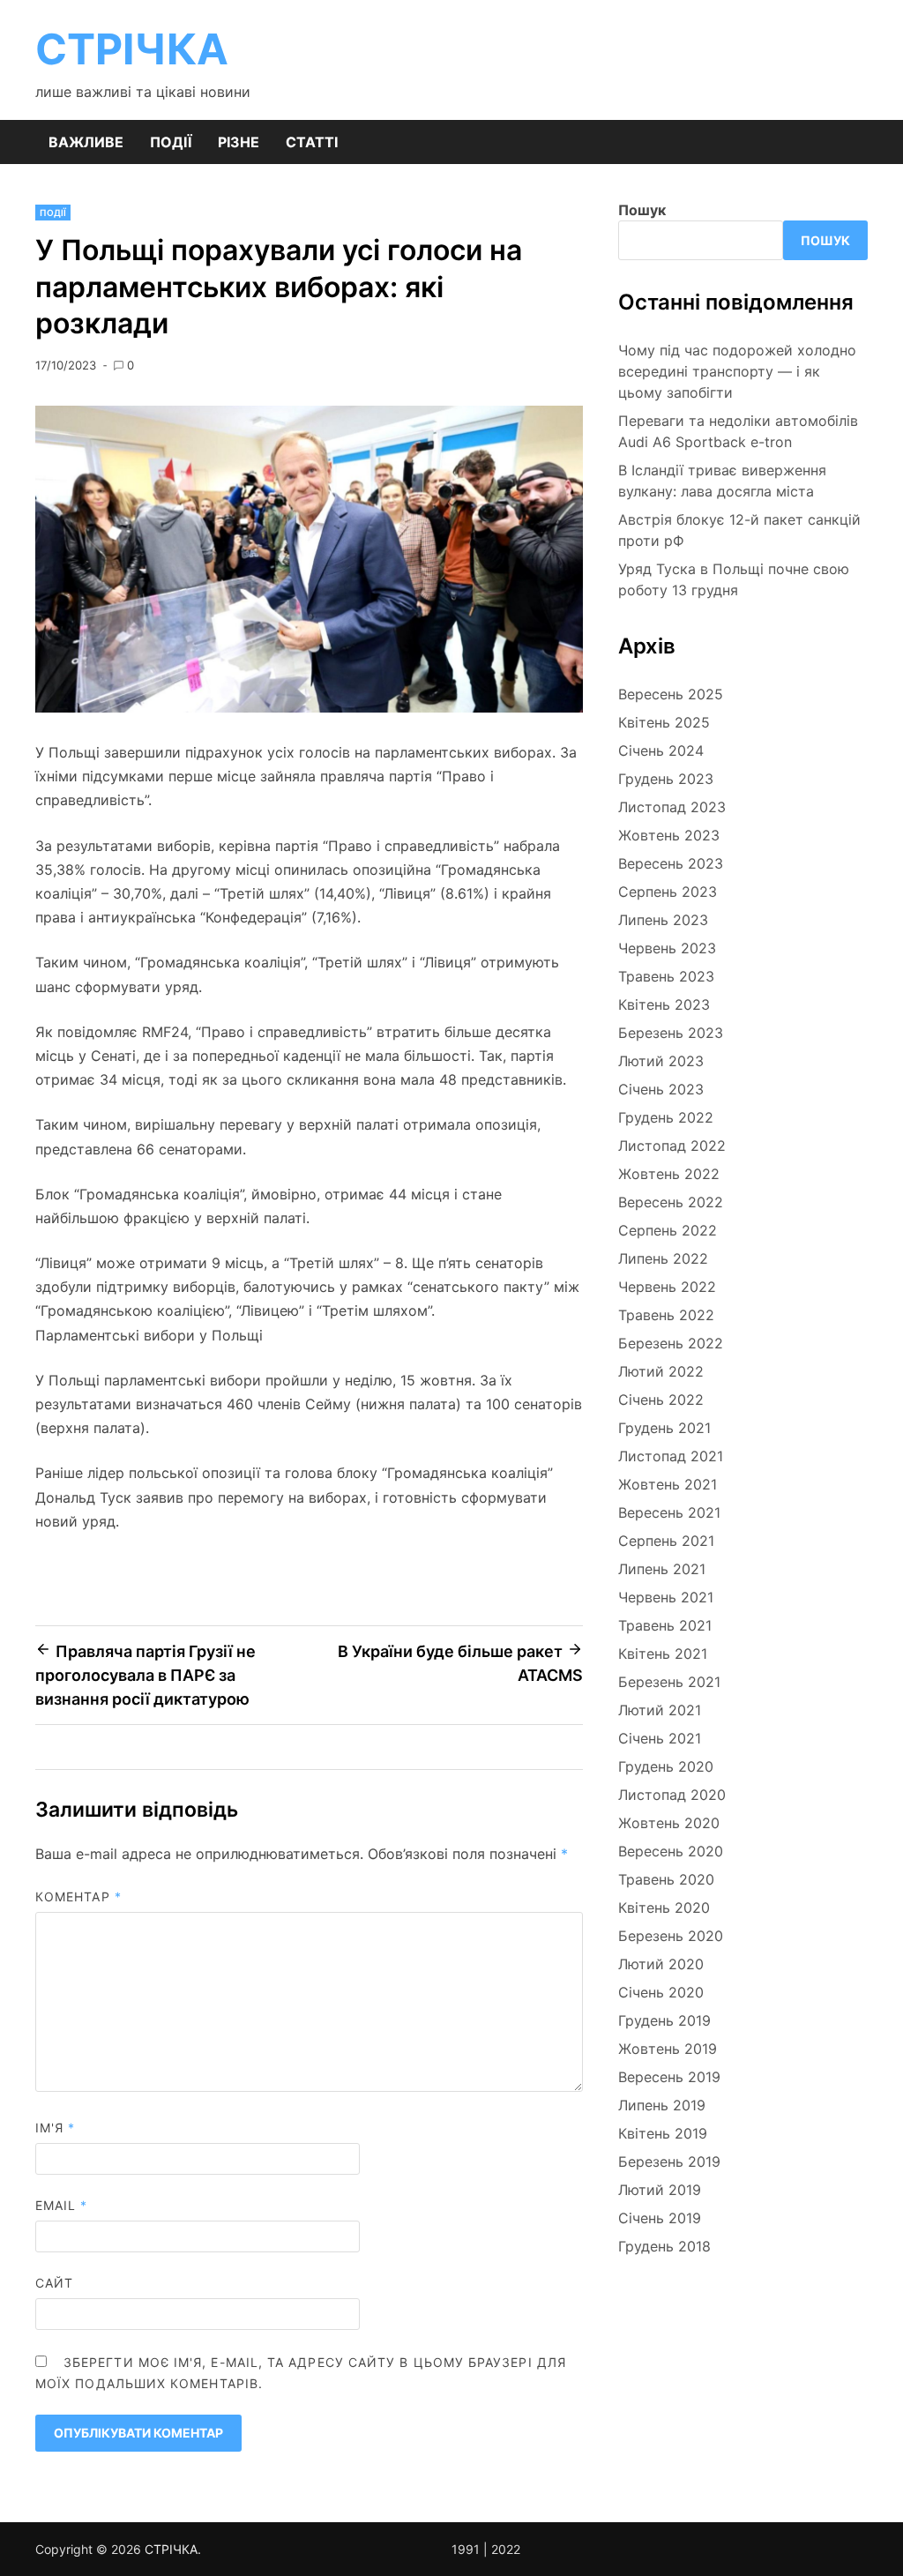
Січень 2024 (661, 750)
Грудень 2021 (664, 1428)
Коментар (78, 1897)
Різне (239, 142)
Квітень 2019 (663, 2133)
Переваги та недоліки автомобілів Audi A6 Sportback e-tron (738, 431)
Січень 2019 (660, 2218)
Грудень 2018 (664, 2246)
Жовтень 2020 (669, 1823)
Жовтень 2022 (669, 1174)
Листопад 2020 (672, 1795)
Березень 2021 (669, 1682)
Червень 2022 (667, 1287)
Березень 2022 (671, 1343)
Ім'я (55, 2128)
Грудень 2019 (664, 2020)
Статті (312, 142)
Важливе (86, 142)
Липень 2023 (663, 920)
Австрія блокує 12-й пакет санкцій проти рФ (739, 530)
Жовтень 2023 (669, 835)
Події (171, 142)
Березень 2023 (671, 1033)
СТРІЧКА (132, 49)
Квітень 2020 (664, 1908)
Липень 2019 (662, 2105)
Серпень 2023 (668, 892)
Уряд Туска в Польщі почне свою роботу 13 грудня (734, 579)
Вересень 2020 (671, 1851)
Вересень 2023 (671, 863)
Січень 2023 (661, 1089)
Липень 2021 (662, 1569)
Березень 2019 (669, 2162)
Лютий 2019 (660, 2190)
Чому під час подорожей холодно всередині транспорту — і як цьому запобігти (737, 371)
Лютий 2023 (661, 1061)
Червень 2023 (667, 948)
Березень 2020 (671, 1936)
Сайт (54, 2283)
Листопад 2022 (672, 1146)
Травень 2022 (666, 1315)
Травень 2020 (666, 1879)
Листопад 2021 (671, 1456)
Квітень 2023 (664, 1004)
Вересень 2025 (671, 694)
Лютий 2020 (661, 1964)
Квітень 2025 (664, 722)
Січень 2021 (660, 1738)
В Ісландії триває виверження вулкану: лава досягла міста (722, 481)
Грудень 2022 (666, 1117)
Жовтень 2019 (668, 2049)
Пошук (642, 210)
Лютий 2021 (660, 1710)
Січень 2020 (661, 1992)
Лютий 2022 (661, 1371)
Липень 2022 (663, 1258)
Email (62, 2205)
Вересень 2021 (669, 1512)
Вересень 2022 (671, 1202)
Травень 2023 (666, 976)
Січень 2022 (661, 1400)
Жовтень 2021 (668, 1484)
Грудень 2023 (666, 779)
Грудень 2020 (666, 1766)
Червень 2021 (666, 1597)
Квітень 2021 (663, 1654)
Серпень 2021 (666, 1541)
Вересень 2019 (669, 2077)
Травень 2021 (665, 1625)
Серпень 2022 (668, 1230)
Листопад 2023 (672, 807)
